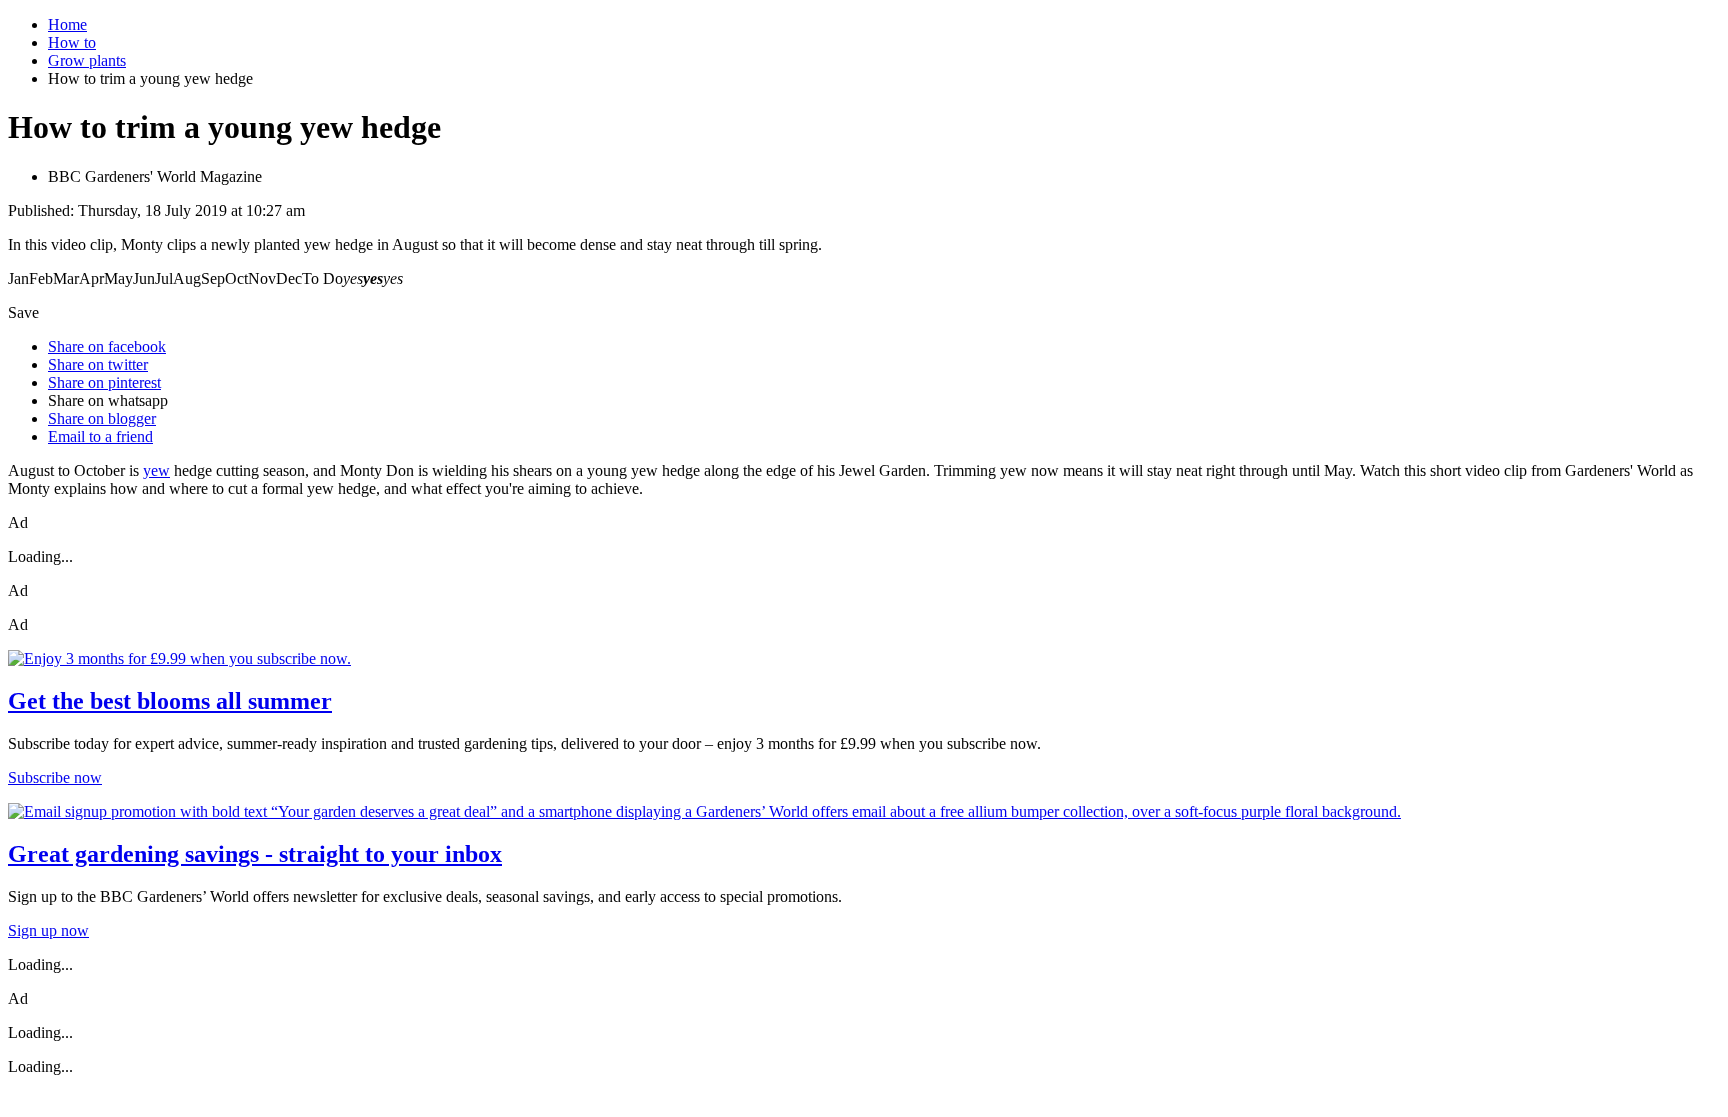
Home (67, 24)
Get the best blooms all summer (170, 701)
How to (72, 42)
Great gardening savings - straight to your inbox (255, 854)
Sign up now (48, 930)
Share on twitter (98, 364)
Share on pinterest (104, 382)
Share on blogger (102, 418)
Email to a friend (100, 436)
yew (156, 470)
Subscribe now (55, 777)
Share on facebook (107, 346)
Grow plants (87, 60)
